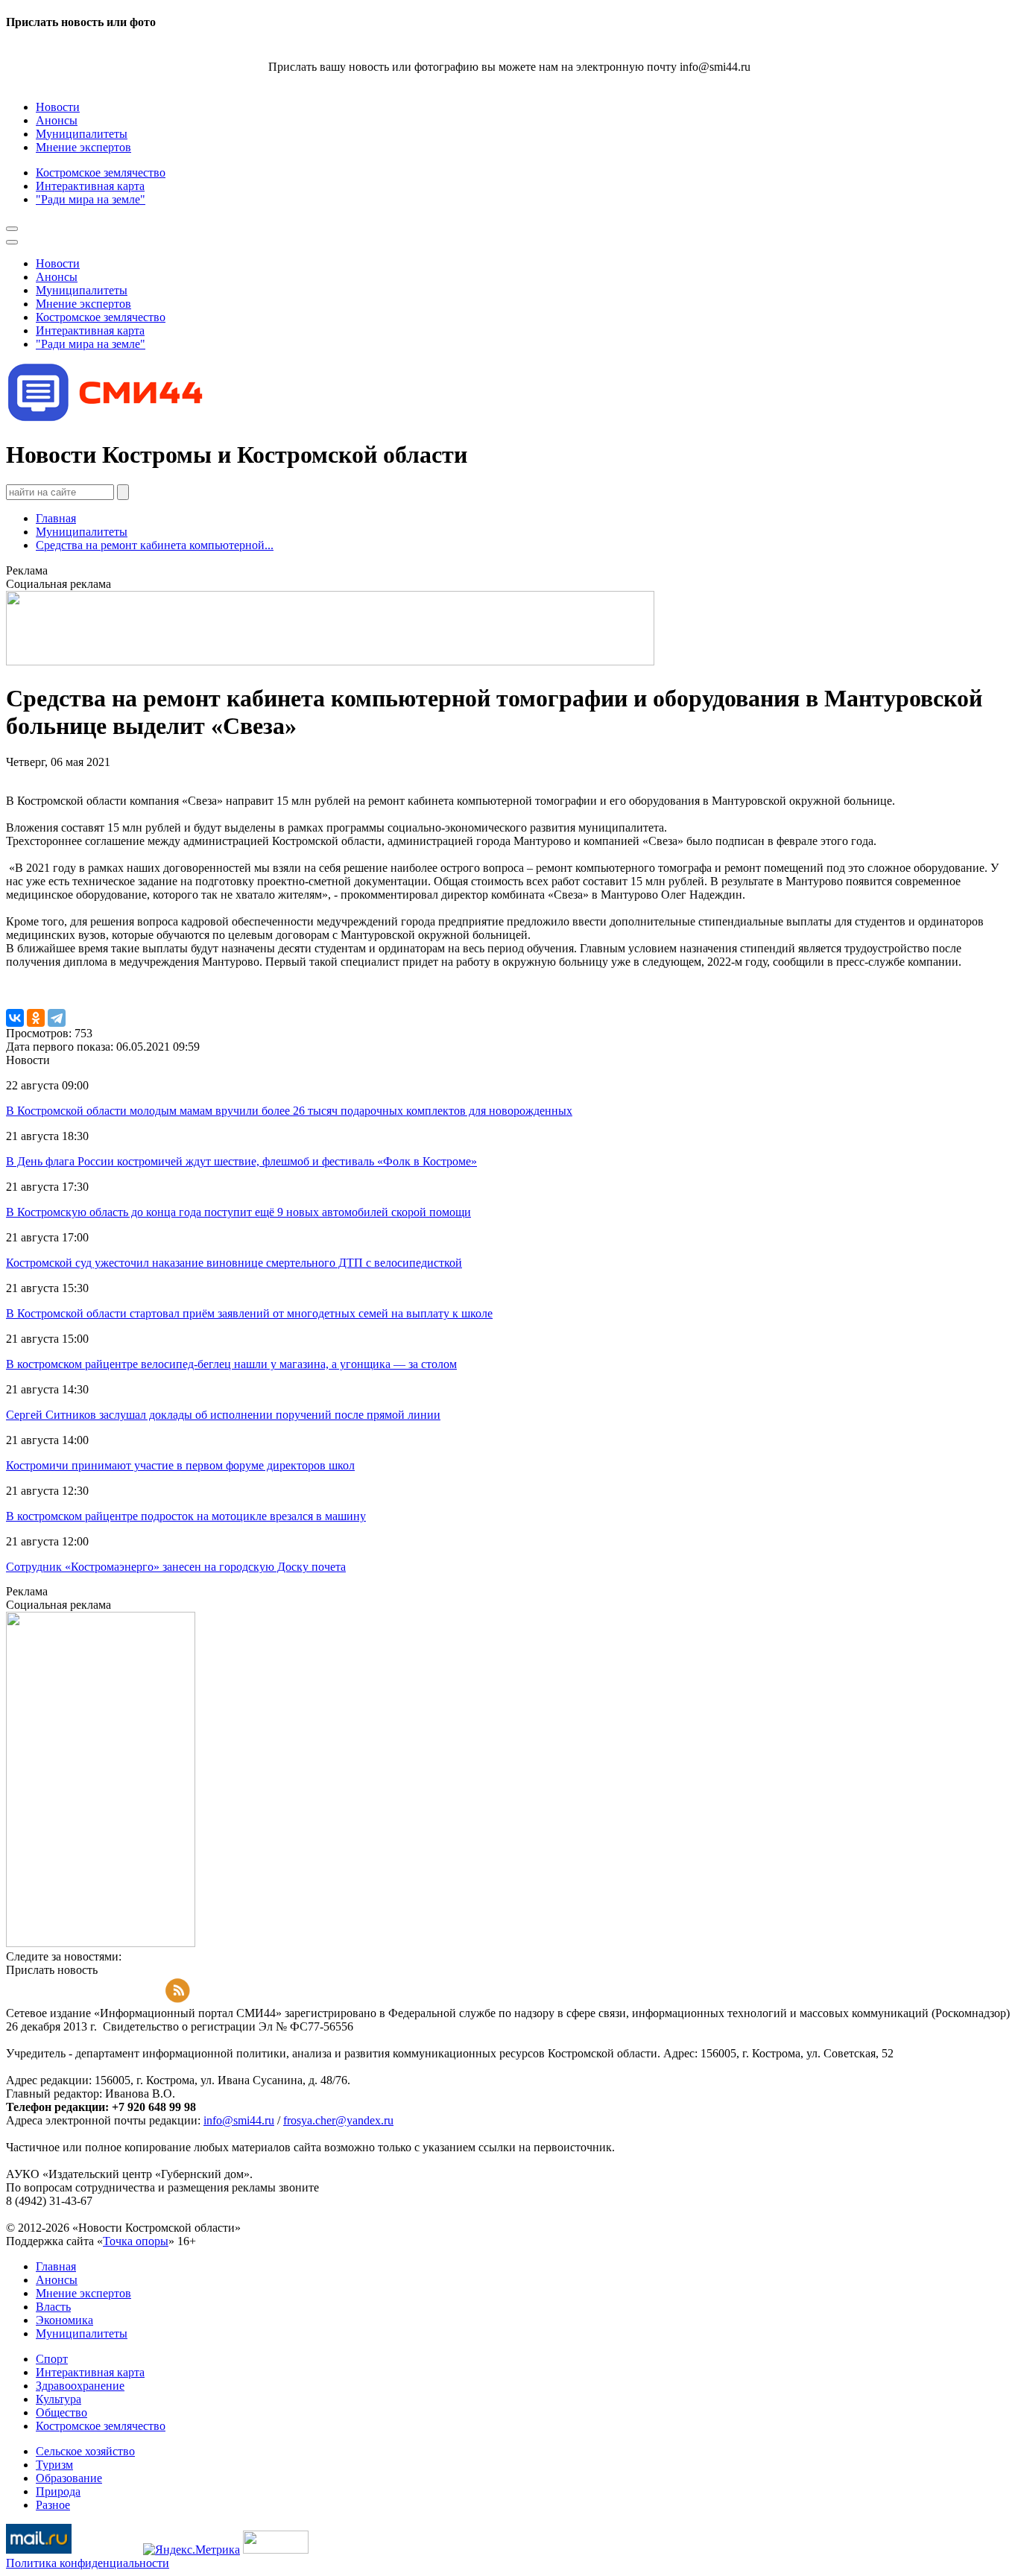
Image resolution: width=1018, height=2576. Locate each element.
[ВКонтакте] (15, 1018)
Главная (56, 518)
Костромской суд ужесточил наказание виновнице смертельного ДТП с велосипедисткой (234, 1263)
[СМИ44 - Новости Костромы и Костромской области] (107, 418)
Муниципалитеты (82, 532)
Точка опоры (136, 2241)
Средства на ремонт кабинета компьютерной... (155, 545)
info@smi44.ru (239, 2120)
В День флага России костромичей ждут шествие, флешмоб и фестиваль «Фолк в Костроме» (241, 1161)
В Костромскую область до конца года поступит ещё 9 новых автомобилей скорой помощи (238, 1212)
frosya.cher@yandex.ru (338, 2120)
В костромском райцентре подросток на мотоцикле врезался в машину (186, 1516)
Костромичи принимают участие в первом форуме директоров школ (180, 1465)
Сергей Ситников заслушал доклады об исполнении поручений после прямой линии (223, 1415)
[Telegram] (57, 1018)
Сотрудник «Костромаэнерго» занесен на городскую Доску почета (176, 1567)
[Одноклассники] (36, 1018)
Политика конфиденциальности (88, 2563)
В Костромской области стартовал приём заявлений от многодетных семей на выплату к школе (249, 1313)
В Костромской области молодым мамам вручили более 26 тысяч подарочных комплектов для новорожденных (289, 1111)
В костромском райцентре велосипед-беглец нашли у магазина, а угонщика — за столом (231, 1364)
